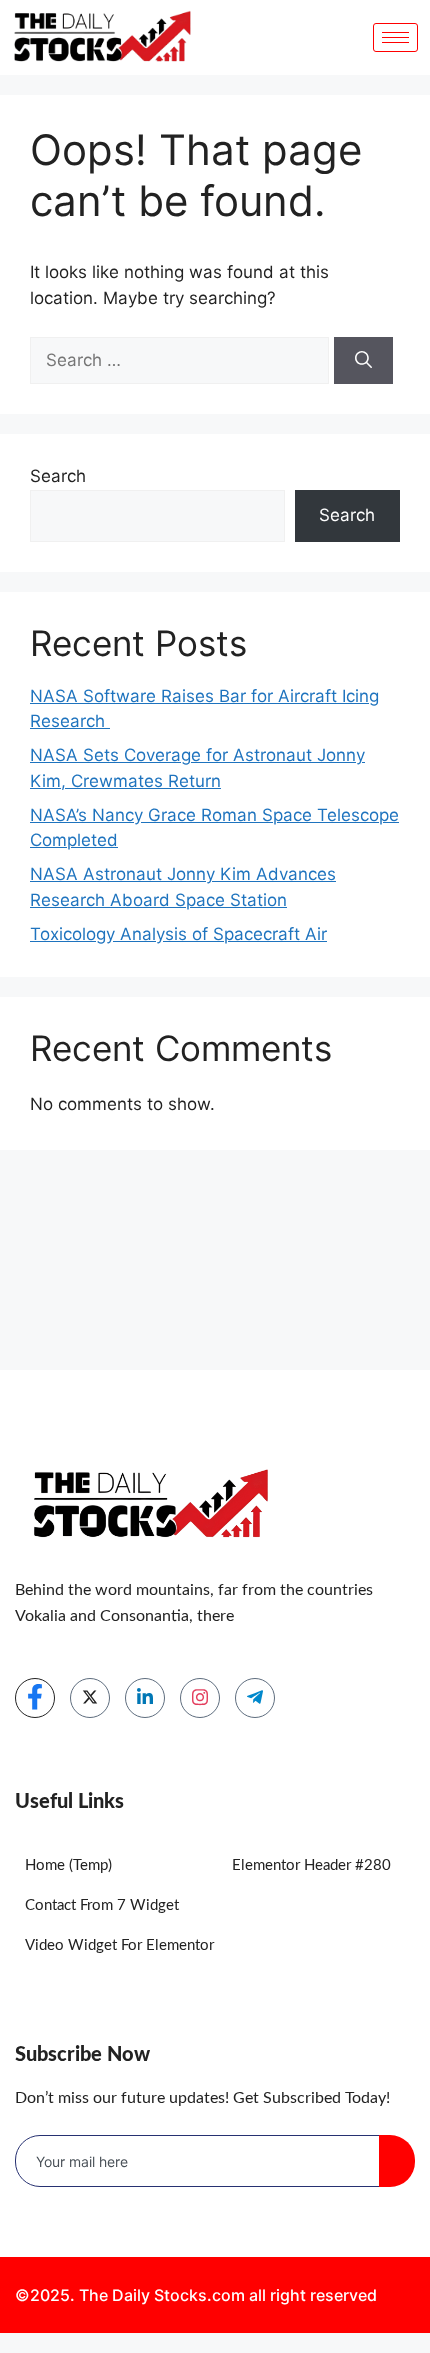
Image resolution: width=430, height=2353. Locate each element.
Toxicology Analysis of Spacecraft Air (178, 934)
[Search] (363, 361)
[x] (90, 1698)
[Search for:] (182, 360)
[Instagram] (200, 1698)
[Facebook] (35, 1698)
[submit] (397, 2161)
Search (58, 476)
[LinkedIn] (145, 1698)
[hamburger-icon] (395, 37)
